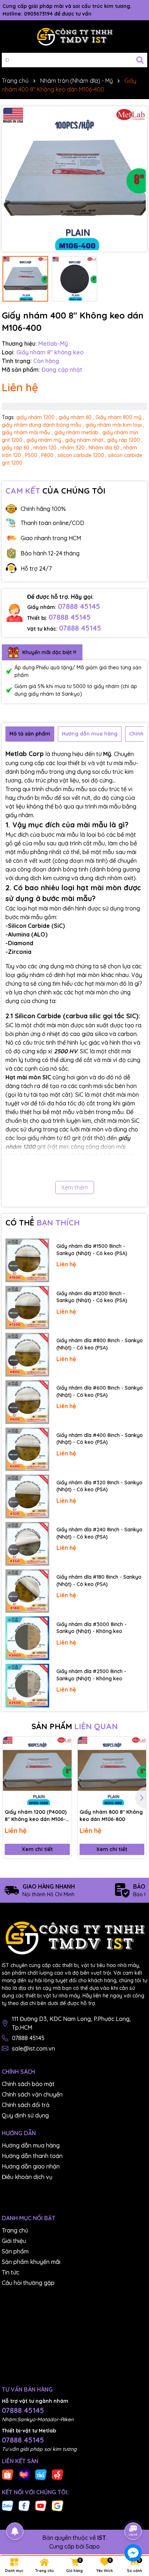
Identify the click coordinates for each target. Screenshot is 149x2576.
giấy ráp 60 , (17, 448)
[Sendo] (58, 2474)
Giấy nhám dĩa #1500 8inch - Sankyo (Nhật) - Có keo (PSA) (92, 1250)
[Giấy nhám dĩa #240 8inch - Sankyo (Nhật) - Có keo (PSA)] (27, 1544)
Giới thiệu (14, 2241)
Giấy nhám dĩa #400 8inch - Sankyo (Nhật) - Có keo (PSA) (100, 1439)
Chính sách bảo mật (28, 2084)
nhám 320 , (74, 448)
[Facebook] (24, 2505)
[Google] (58, 2505)
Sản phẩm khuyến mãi (31, 2262)
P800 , (49, 455)
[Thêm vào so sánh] (64, 1757)
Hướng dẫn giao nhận (31, 2166)
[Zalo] (8, 2505)
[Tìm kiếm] (140, 60)
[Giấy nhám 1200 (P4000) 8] (37, 1771)
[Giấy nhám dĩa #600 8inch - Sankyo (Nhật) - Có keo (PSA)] (27, 1402)
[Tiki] (41, 2474)
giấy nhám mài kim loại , (115, 425)
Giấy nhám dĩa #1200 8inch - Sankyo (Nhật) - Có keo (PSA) (92, 1297)
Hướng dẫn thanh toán (32, 2156)
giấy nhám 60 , (76, 417)
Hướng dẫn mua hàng (31, 2145)
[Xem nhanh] (64, 1770)
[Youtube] (41, 2505)
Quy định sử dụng (25, 2115)
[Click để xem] (74, 179)
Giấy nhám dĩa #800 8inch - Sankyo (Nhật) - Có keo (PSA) (100, 1344)
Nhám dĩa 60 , (105, 448)
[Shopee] (8, 2474)
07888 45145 (79, 606)
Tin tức (10, 2272)
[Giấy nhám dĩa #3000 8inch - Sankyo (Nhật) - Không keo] (27, 1638)
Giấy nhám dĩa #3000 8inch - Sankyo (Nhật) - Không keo (91, 1628)
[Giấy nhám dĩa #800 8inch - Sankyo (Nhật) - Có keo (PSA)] (27, 1355)
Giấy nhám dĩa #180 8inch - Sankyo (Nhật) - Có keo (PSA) (99, 1581)
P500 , (32, 455)
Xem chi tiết (37, 1849)
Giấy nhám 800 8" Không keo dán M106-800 (111, 1816)
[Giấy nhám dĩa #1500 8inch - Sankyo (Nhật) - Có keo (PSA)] (27, 1260)
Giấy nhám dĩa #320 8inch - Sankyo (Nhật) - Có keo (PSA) (99, 1486)
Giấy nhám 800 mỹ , (120, 417)
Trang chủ (15, 2230)
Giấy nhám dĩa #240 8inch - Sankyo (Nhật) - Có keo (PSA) (99, 1533)
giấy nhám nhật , (85, 440)
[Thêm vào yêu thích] (64, 1745)
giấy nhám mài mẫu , (27, 432)
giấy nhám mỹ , (45, 440)
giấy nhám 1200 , (37, 417)
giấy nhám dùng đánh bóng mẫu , (43, 425)
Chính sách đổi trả (26, 2105)
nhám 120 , (46, 448)
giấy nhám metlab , (78, 432)
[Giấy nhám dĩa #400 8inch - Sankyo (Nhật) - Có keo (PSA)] (27, 1449)
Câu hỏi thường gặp (28, 2283)
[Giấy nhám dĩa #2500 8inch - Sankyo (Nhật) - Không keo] (27, 1686)
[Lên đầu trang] (133, 2511)
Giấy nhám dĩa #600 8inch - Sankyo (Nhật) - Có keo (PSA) (100, 1391)
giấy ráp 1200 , (125, 440)
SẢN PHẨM (75, 1726)
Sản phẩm (15, 2251)
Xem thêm (75, 1187)
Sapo (93, 2546)
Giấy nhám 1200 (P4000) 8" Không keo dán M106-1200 (36, 1816)
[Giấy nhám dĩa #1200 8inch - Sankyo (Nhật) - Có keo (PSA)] (27, 1308)
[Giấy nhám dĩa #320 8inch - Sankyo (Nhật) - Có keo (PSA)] (27, 1496)
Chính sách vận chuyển (32, 2094)
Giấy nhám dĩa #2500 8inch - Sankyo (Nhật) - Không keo (91, 1675)
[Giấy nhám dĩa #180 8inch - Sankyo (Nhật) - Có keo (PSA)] (27, 1591)
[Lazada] (24, 2474)
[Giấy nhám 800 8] (112, 1771)
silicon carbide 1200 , (82, 455)
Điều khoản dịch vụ (27, 2177)
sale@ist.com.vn (33, 2048)
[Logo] (74, 37)
